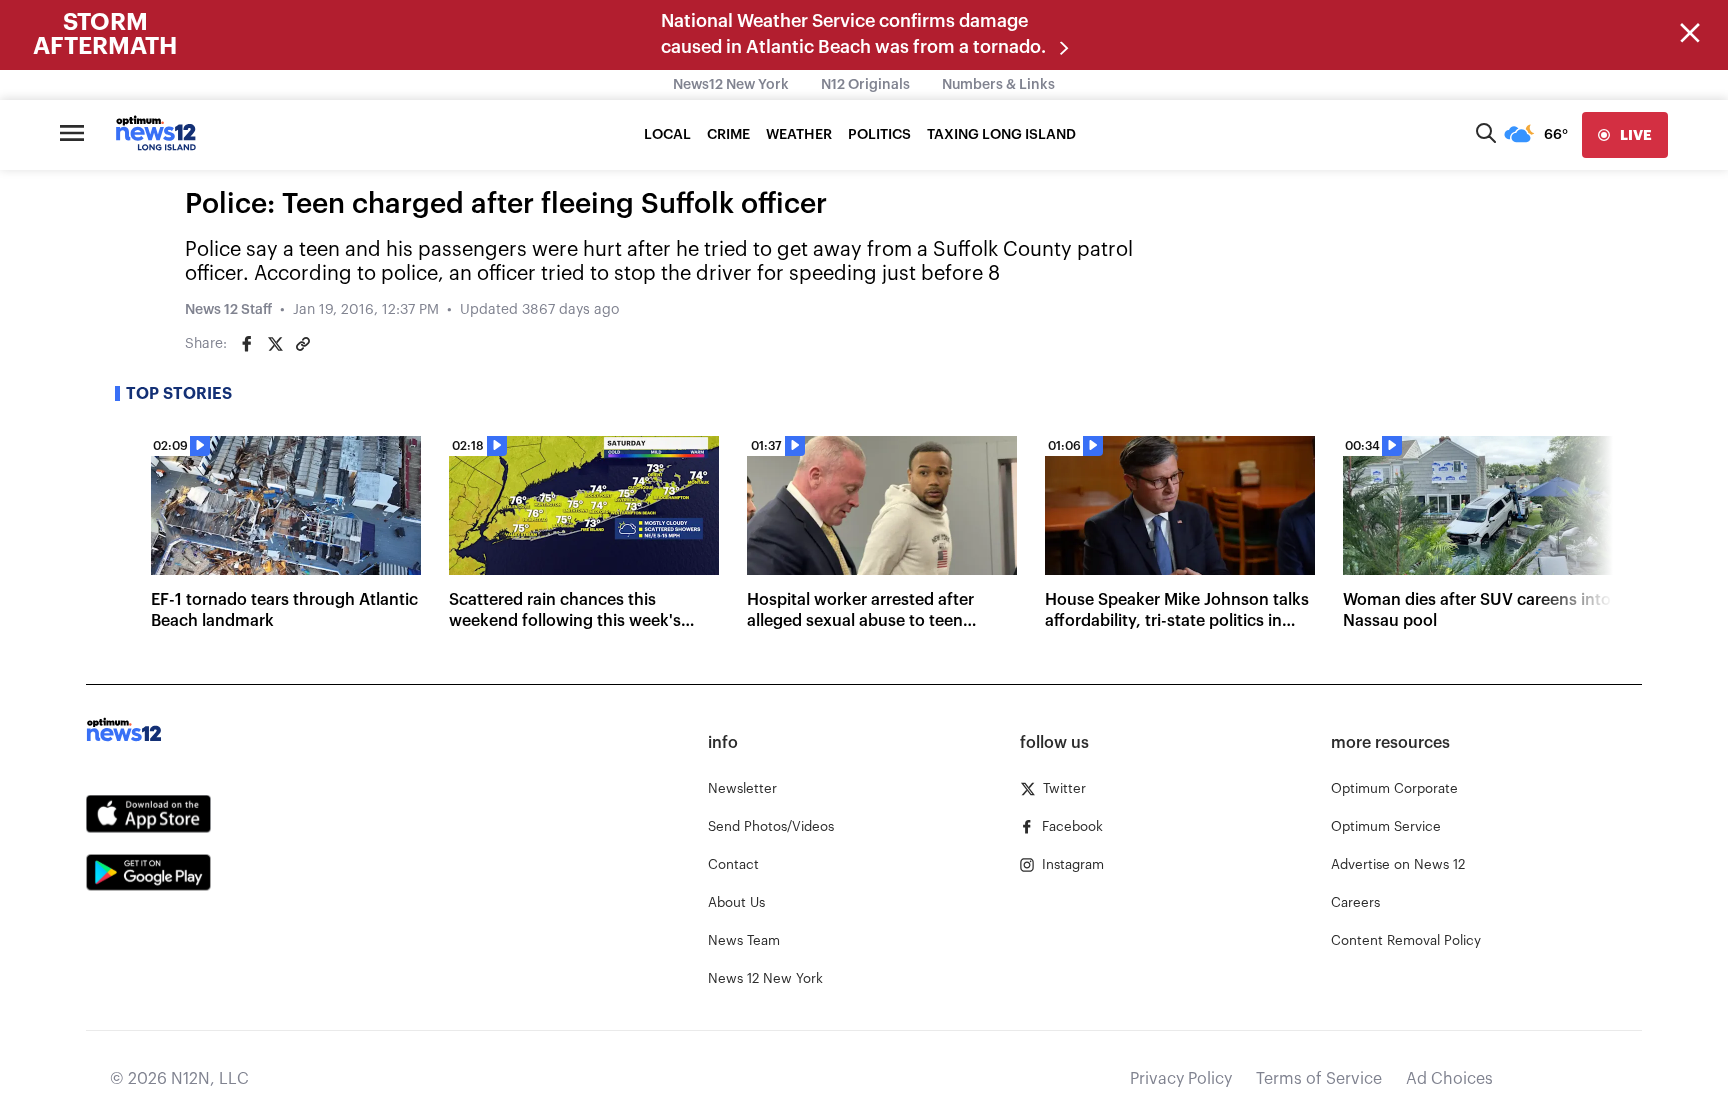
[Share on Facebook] (247, 344)
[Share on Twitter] (275, 344)
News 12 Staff (228, 310)
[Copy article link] (303, 344)
